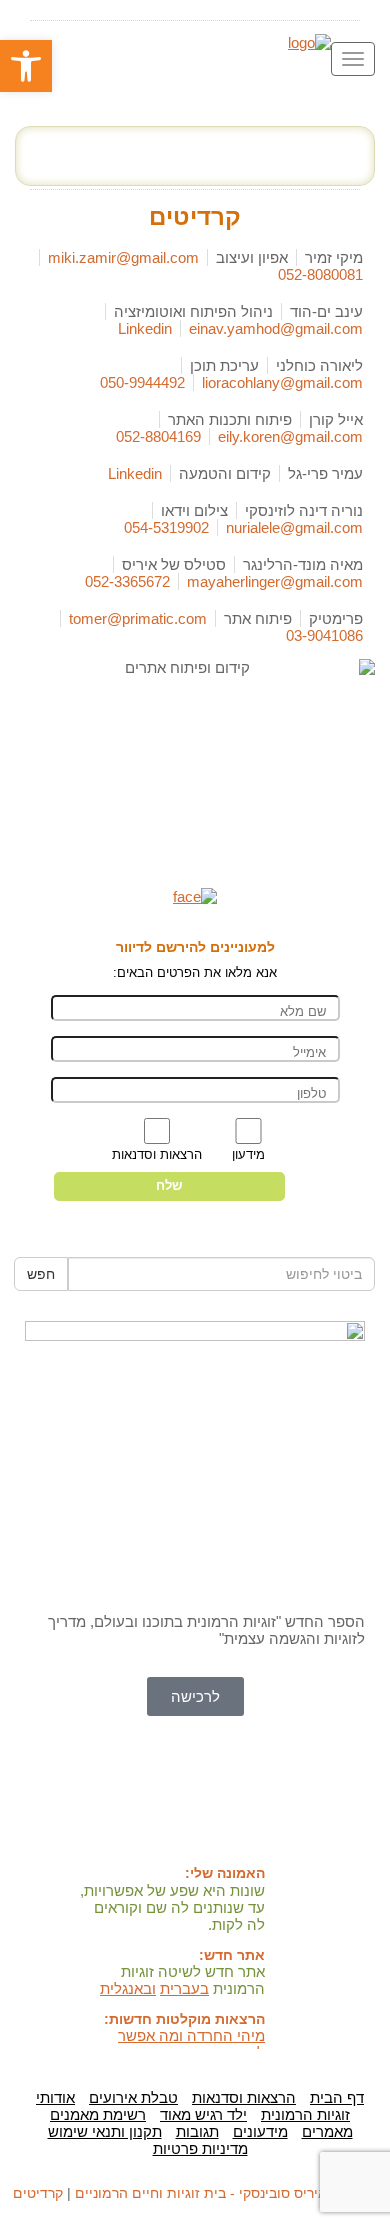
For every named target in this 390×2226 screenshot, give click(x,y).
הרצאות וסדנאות (244, 2097)
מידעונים (260, 2131)
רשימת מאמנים (98, 2114)
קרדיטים (38, 2193)
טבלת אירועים (133, 2097)
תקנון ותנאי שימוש (105, 2131)
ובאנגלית (128, 1988)
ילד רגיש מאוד (203, 2114)
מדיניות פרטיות (200, 2148)
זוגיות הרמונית (305, 2114)
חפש (41, 1274)
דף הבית (337, 2097)
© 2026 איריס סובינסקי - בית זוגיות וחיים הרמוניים (226, 2193)
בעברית (184, 1988)
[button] (26, 66)
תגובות (197, 2131)
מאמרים (327, 2131)
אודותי (55, 2097)
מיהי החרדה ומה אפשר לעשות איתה (191, 2044)
